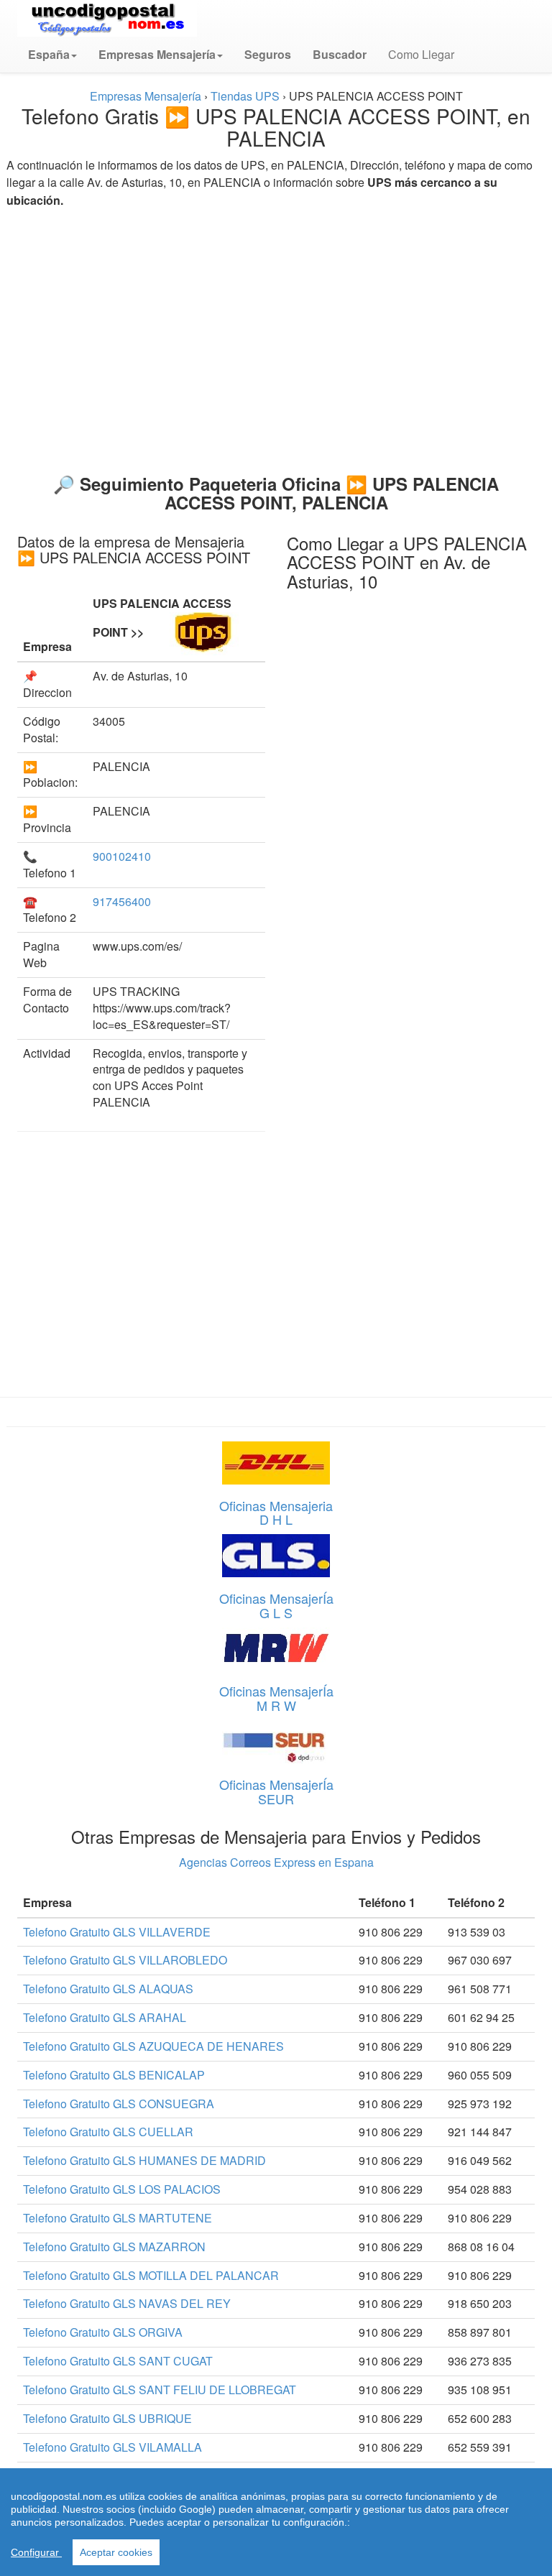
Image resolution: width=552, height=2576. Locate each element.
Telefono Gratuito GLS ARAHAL (105, 2017)
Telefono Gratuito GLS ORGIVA (103, 2332)
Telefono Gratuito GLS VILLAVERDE (117, 1932)
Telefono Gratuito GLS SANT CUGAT (118, 2361)
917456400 (122, 901)
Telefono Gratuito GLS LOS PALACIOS (122, 2189)
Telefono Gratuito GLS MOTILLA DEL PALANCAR (151, 2275)
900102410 (122, 856)
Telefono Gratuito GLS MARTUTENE (118, 2218)
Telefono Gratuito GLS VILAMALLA (112, 2447)
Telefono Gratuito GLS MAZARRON (114, 2247)
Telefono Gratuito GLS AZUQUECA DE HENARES (153, 2046)
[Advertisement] (276, 335)
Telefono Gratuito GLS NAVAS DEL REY (127, 2303)
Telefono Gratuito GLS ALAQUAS (108, 1989)
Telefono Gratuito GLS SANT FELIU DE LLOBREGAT (160, 2390)
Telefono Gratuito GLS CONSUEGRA (119, 2104)
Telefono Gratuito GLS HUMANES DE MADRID (144, 2160)
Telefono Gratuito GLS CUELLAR (108, 2132)
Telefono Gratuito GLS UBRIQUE (107, 2418)
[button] (52, 55)
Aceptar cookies (116, 2552)
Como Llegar (421, 54)
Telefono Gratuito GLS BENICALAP (114, 2075)
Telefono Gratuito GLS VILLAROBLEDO (125, 1960)
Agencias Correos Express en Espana (276, 1862)
